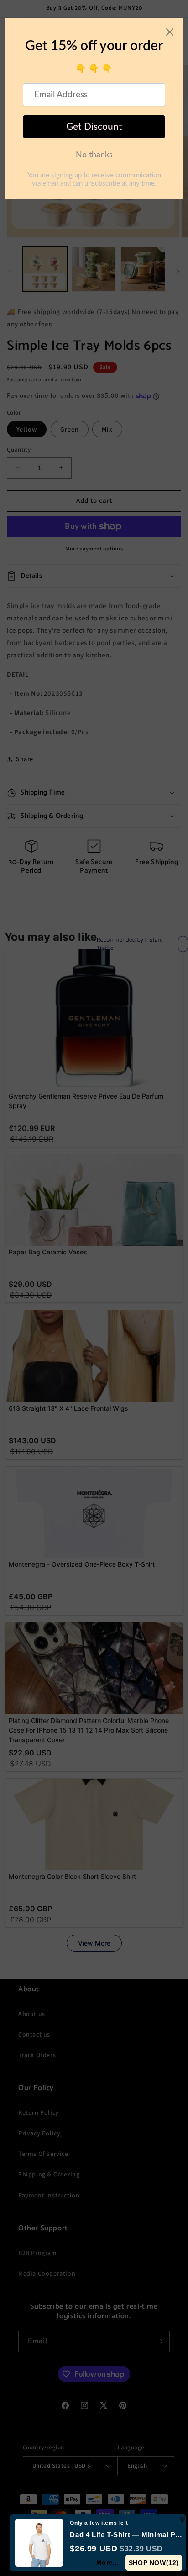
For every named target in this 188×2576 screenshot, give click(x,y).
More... (108, 2562)
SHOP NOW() (154, 2563)
